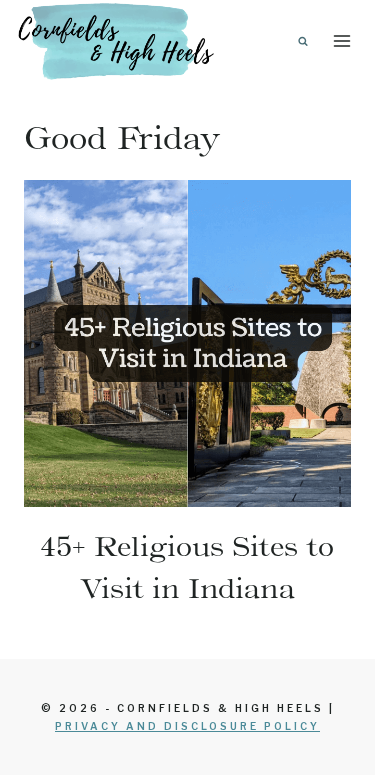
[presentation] (187, 343)
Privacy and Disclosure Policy (187, 726)
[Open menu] (341, 40)
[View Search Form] (303, 41)
